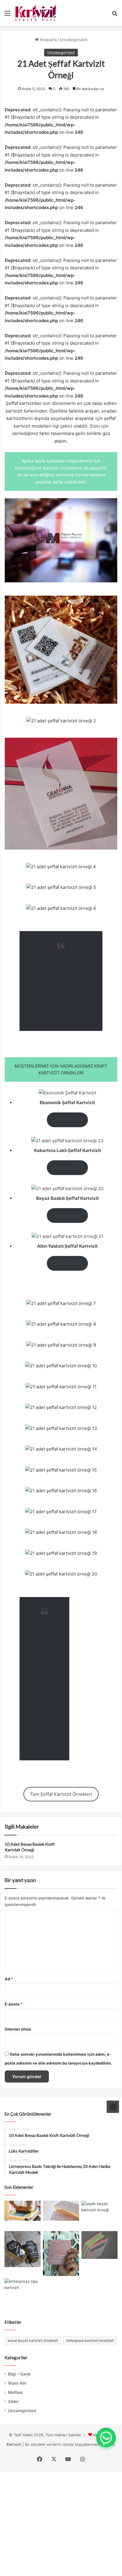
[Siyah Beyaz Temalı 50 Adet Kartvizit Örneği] (99, 2215)
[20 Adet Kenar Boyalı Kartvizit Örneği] (99, 2245)
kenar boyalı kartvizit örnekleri (33, 2340)
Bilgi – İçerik (19, 2374)
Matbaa (15, 2392)
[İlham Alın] (23, 2211)
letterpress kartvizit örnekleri (90, 2340)
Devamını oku (68, 1120)
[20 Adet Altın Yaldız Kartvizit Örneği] (61, 2254)
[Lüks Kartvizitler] (61, 2211)
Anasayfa (48, 40)
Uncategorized (73, 40)
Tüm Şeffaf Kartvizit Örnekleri (61, 1794)
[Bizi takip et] (113, 2107)
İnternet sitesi (18, 2029)
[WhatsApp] (106, 2437)
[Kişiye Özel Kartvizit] (36, 13)
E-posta (14, 2004)
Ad (9, 1979)
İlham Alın (17, 2383)
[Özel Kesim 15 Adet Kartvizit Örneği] (23, 2249)
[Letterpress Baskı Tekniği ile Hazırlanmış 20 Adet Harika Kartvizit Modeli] (23, 2293)
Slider (13, 2401)
